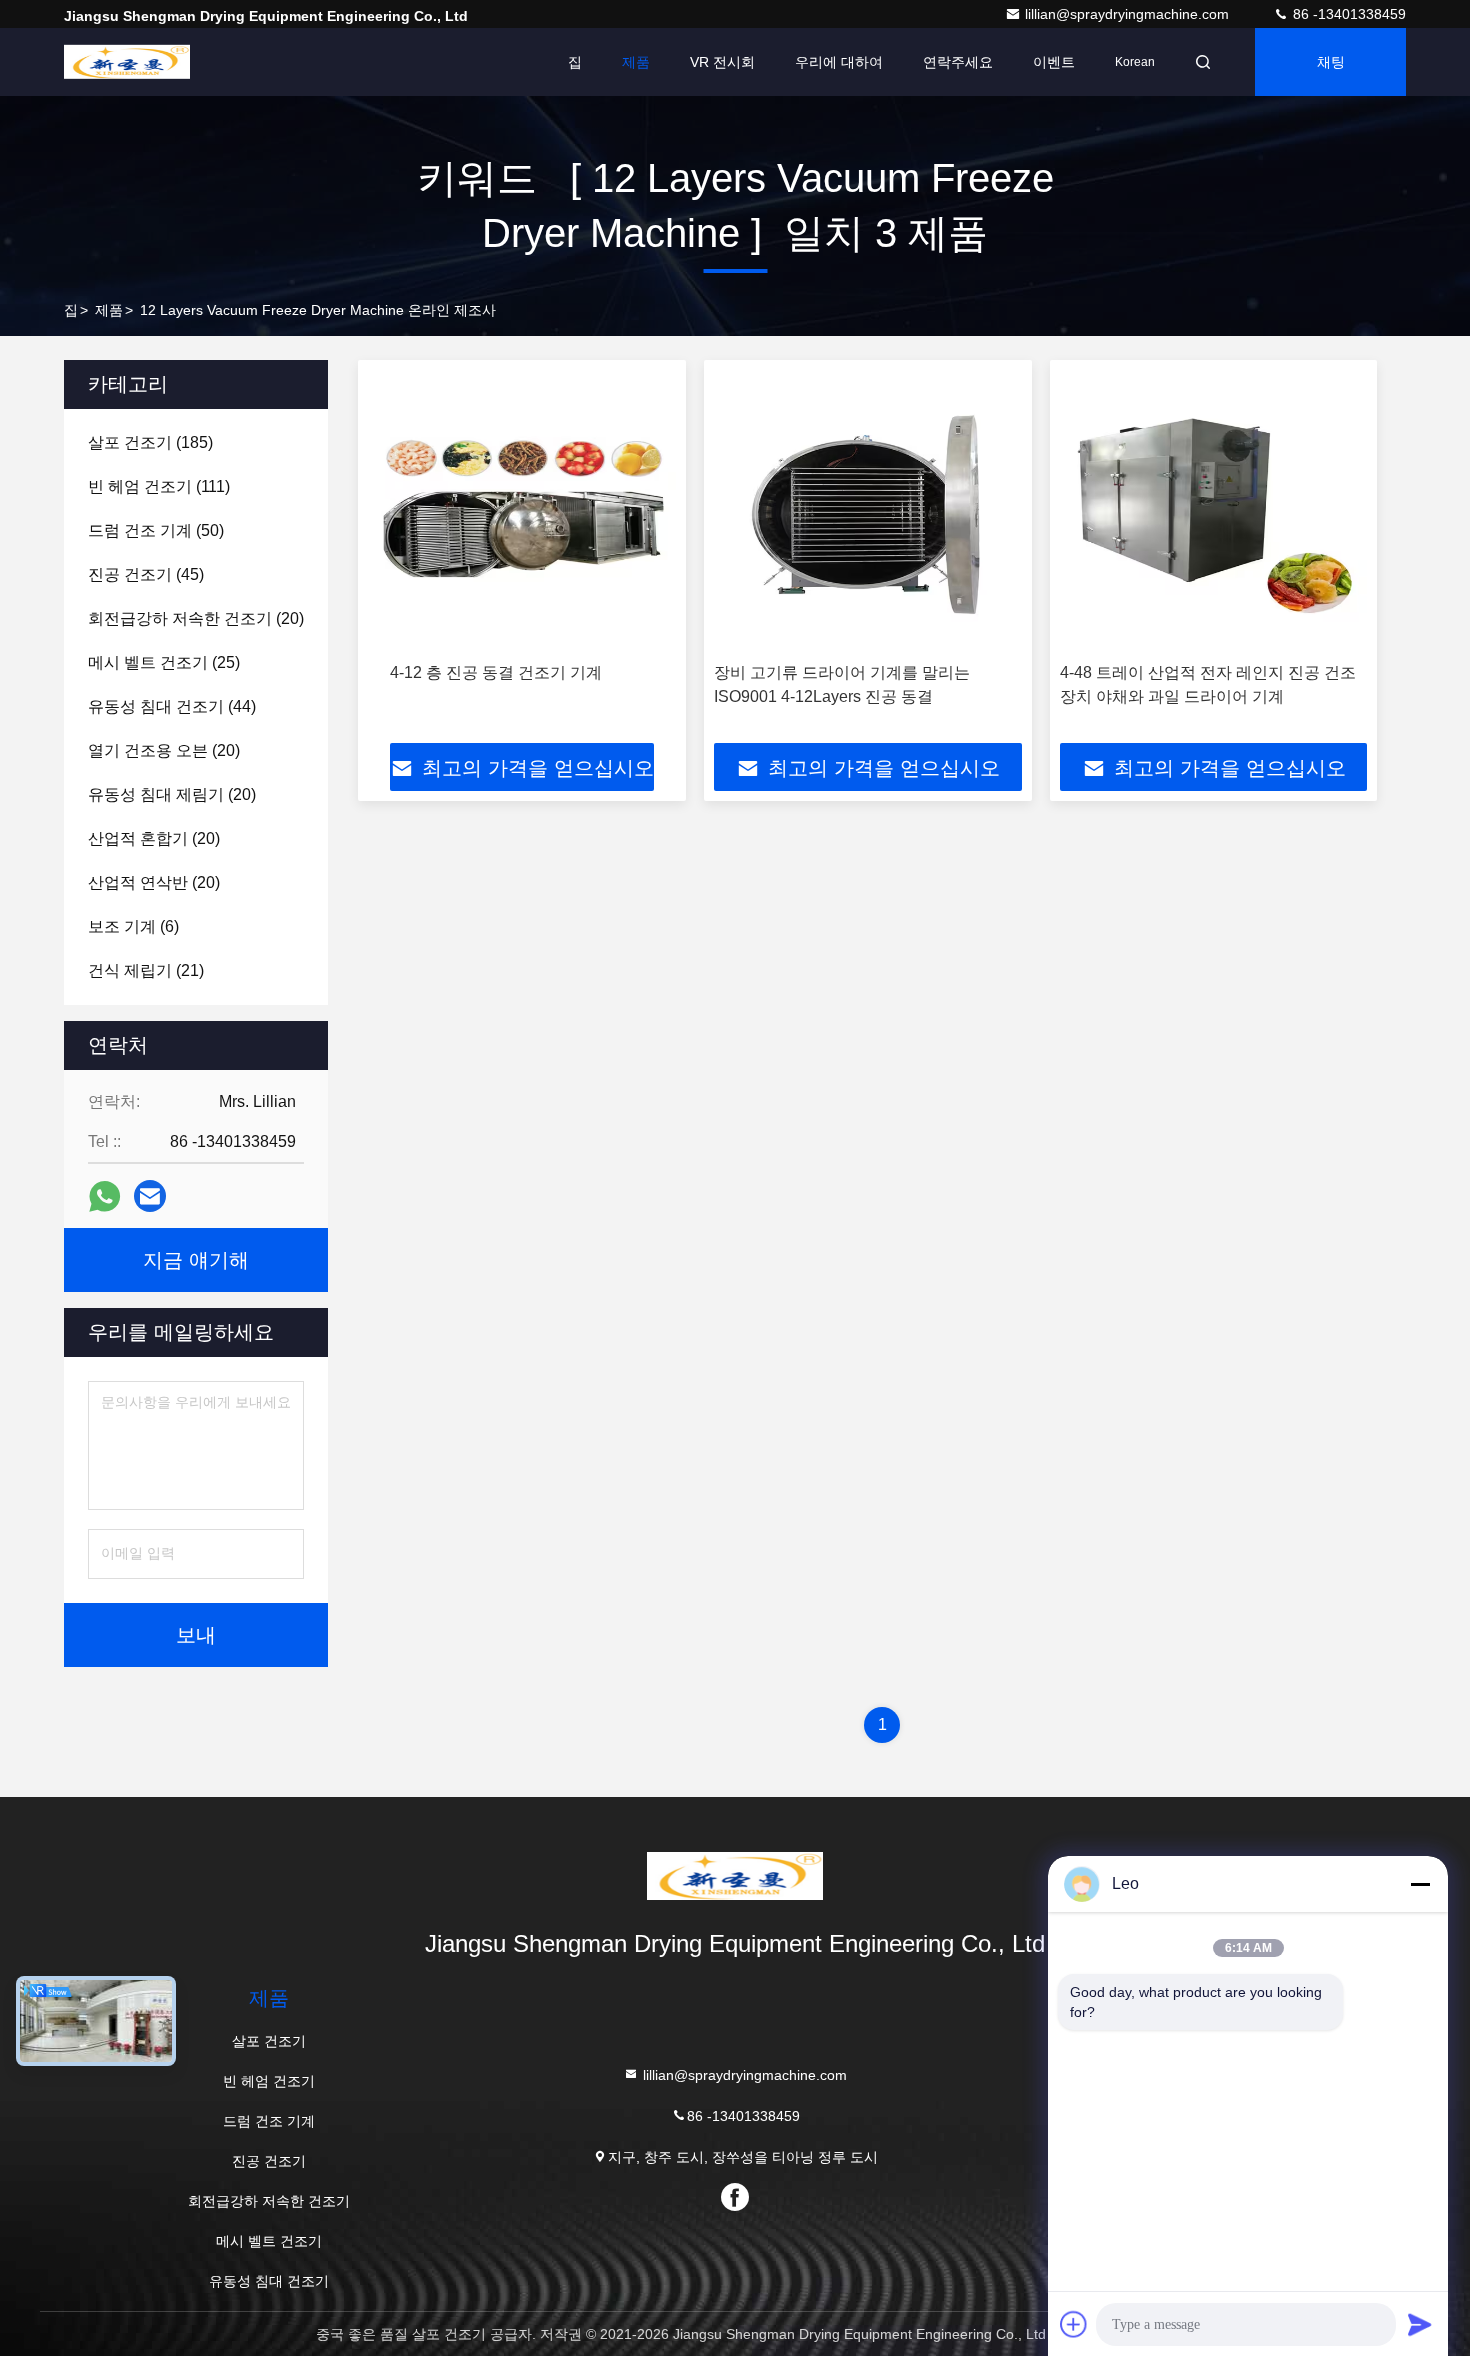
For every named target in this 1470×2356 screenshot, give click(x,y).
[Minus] (1420, 1884)
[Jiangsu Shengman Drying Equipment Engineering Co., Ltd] (127, 62)
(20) (196, 618)
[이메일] (150, 1196)
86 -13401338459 (1347, 14)
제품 (636, 62)
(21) (146, 970)
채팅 (1331, 62)
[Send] (1420, 2324)
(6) (133, 926)
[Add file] (1074, 2324)
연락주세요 (958, 62)
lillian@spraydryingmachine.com (1129, 14)
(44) (172, 706)
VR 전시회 (722, 62)
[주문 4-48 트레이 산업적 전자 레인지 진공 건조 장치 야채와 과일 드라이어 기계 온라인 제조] (1214, 511)
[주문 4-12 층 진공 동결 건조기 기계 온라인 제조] (522, 511)
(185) (150, 442)
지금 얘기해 (196, 1260)
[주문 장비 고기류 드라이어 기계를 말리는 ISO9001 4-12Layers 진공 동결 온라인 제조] (868, 511)
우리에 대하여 (839, 62)
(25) (164, 662)
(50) (156, 530)
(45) (146, 574)
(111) (159, 486)
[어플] (104, 1196)
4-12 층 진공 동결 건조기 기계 (496, 672)
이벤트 (1054, 62)
